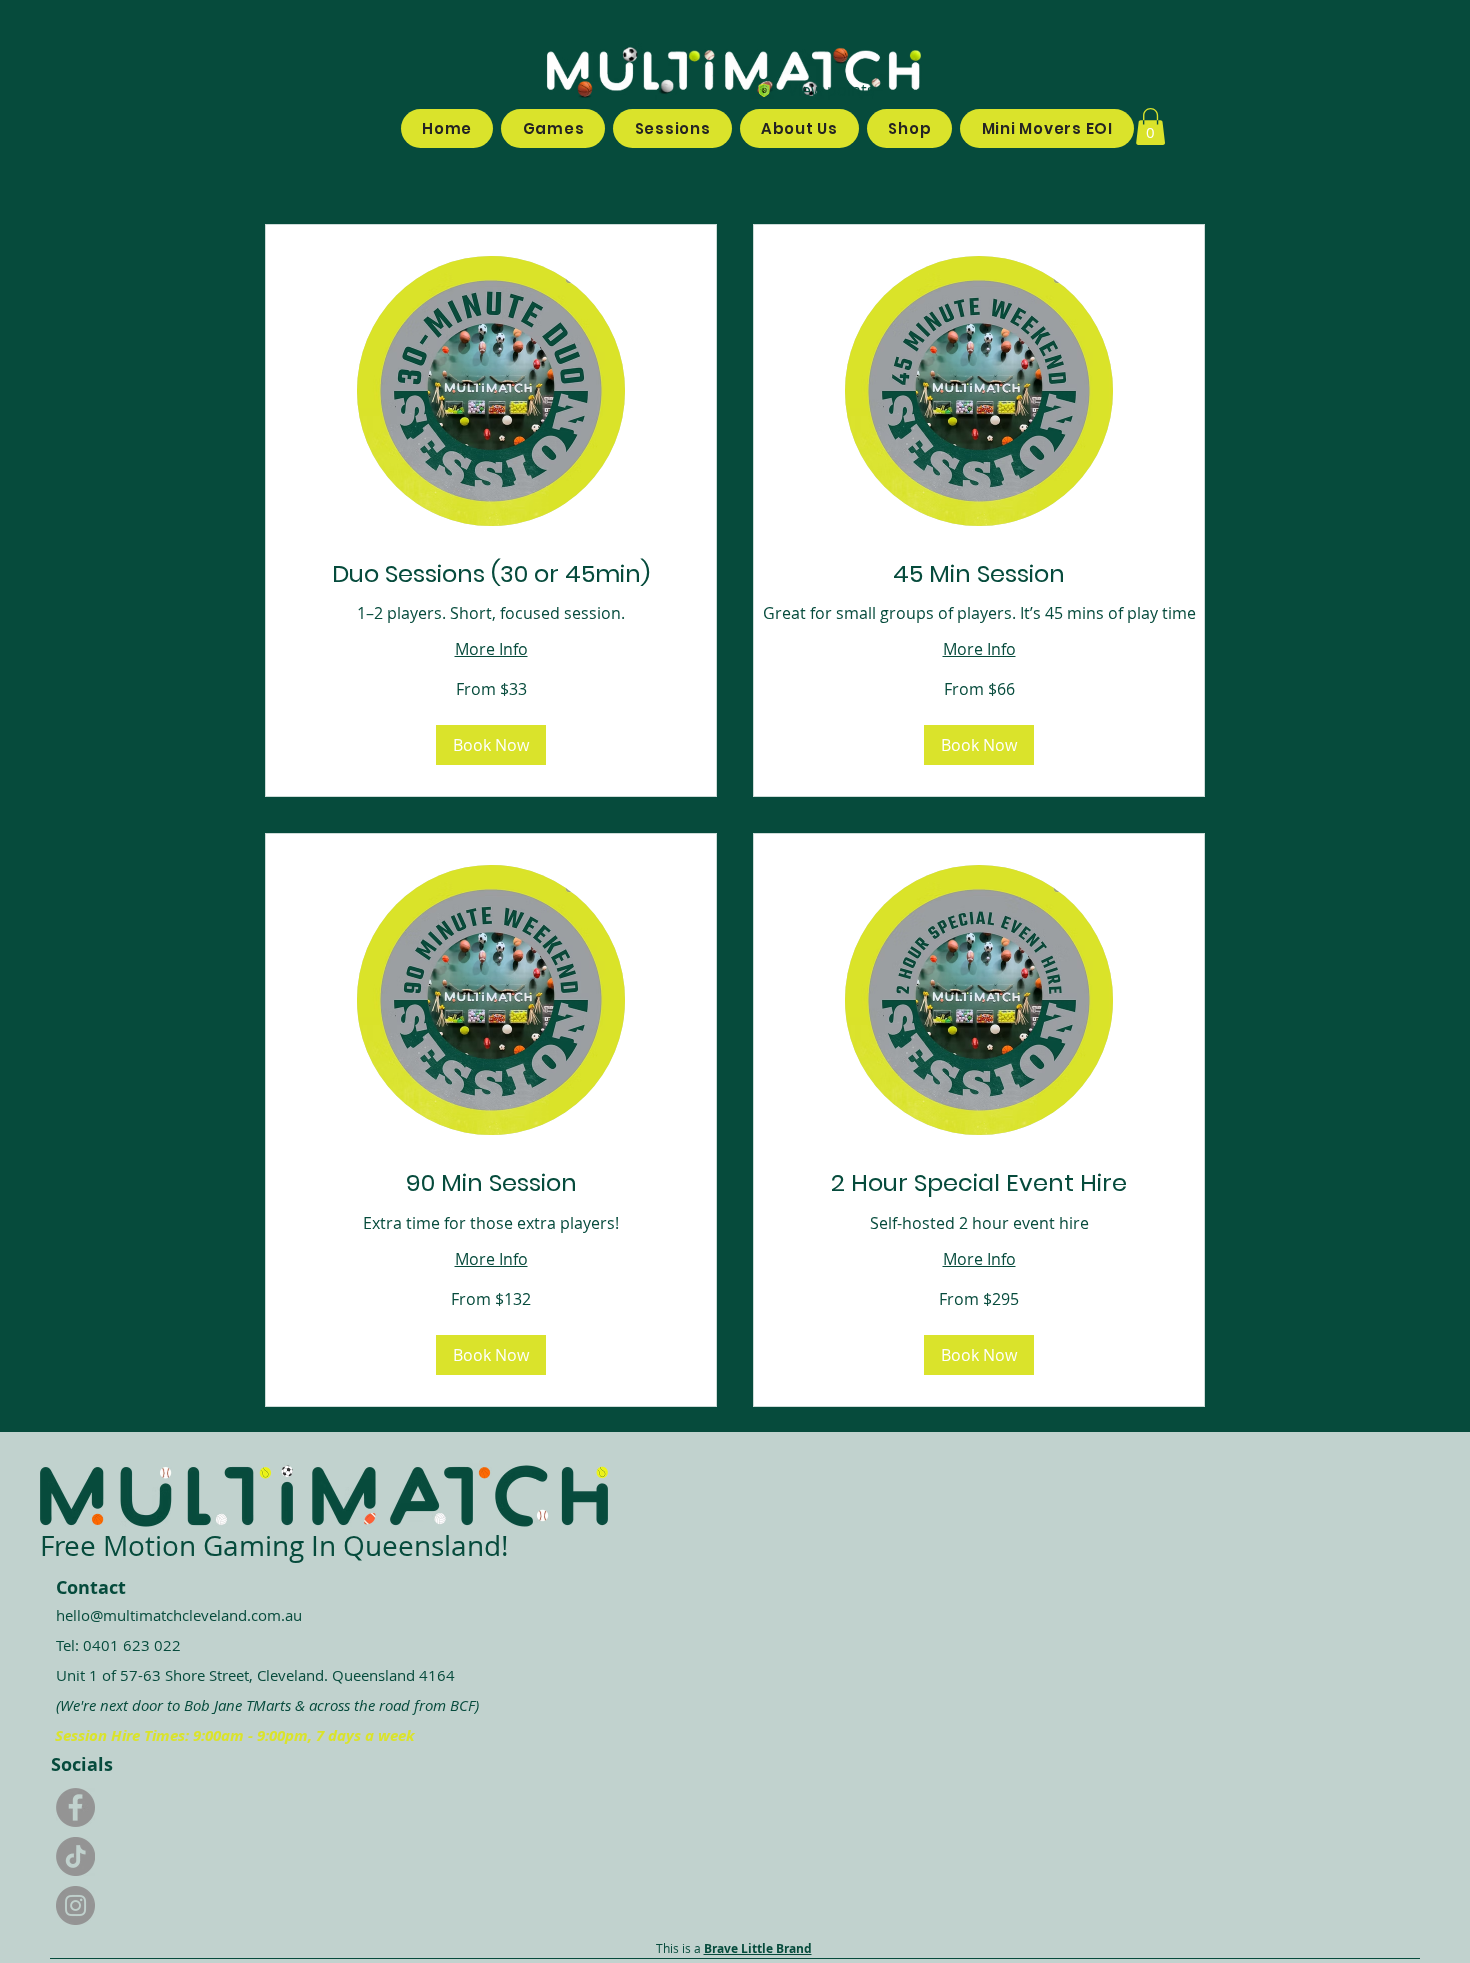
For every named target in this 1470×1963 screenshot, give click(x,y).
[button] (1150, 126)
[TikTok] (75, 1856)
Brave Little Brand (758, 1948)
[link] (491, 574)
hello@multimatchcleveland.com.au (179, 1615)
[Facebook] (75, 1807)
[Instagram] (75, 1905)
